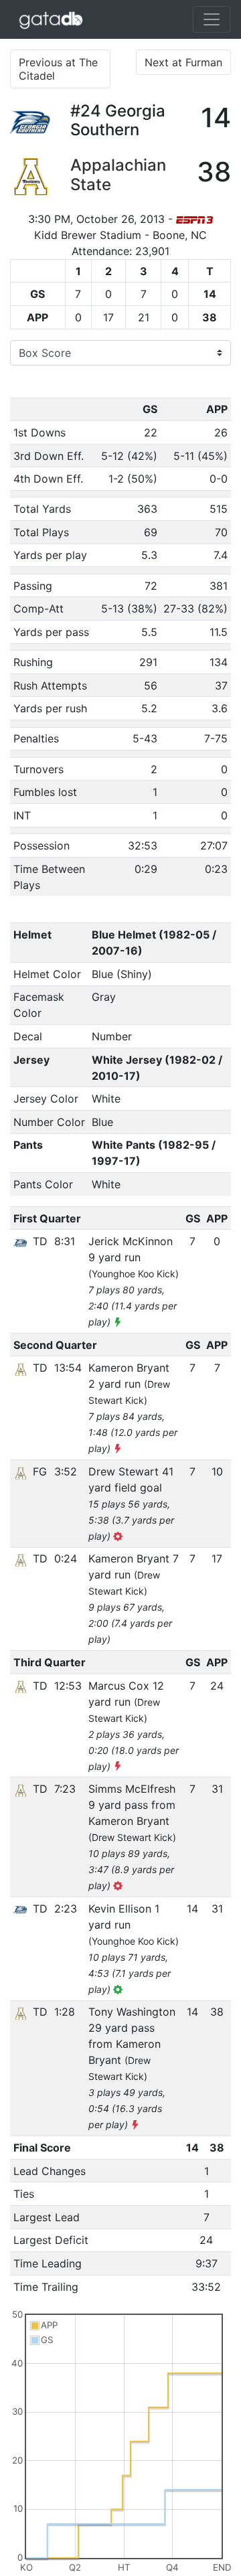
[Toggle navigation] (212, 19)
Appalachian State (118, 175)
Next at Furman (183, 62)
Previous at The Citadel (58, 69)
